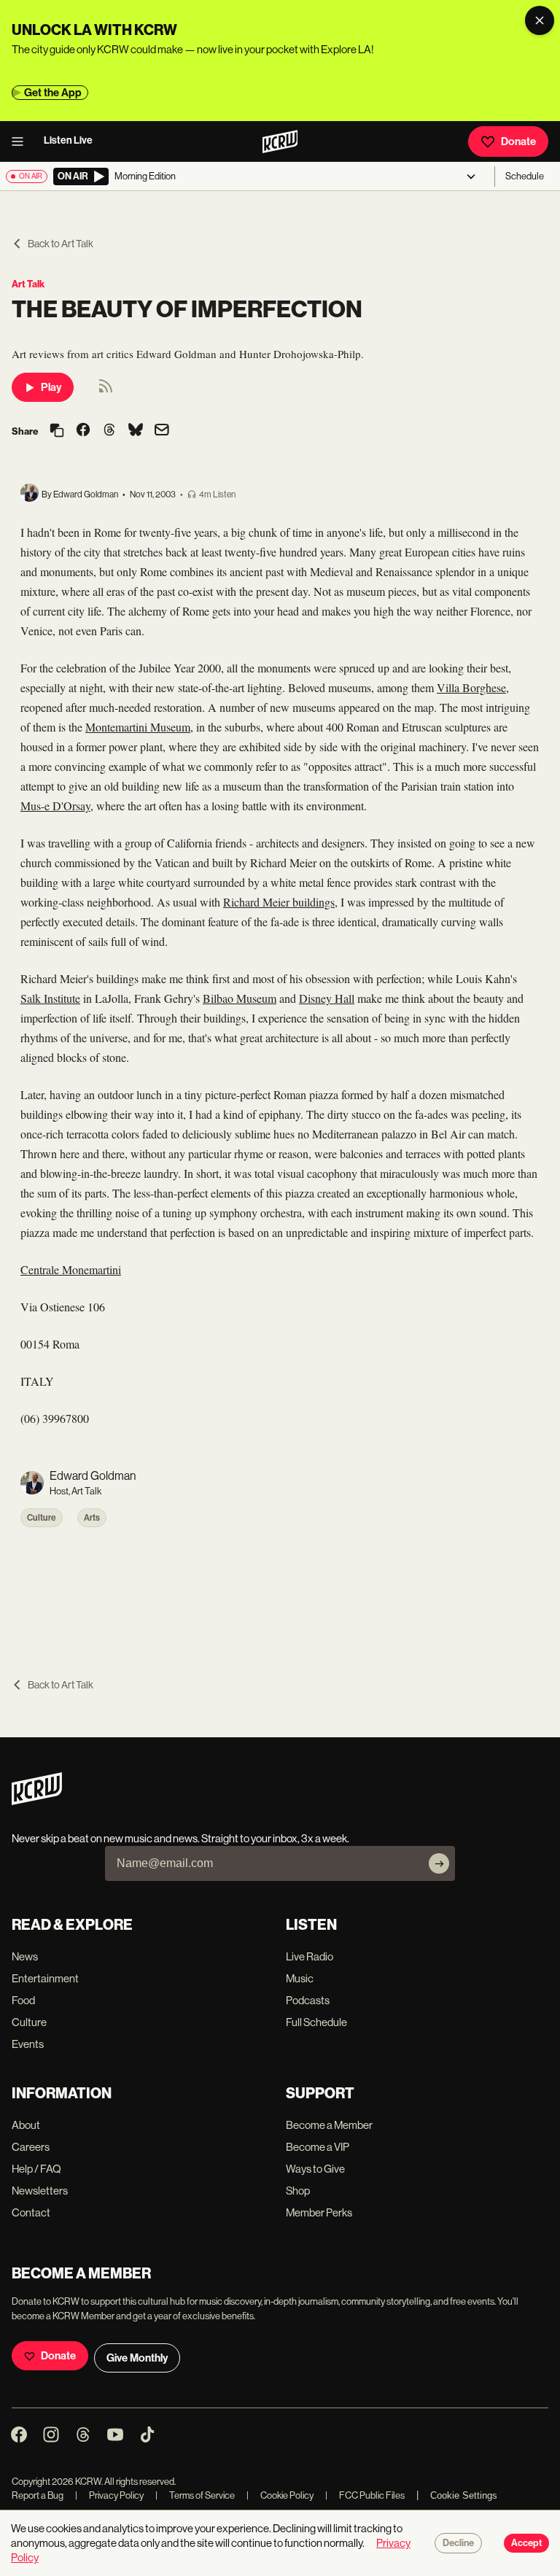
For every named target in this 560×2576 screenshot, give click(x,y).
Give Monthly (137, 2358)
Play (51, 387)
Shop (298, 2191)
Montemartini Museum (138, 727)
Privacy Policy (109, 2495)
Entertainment (45, 1978)
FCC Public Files (365, 2495)
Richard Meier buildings (279, 902)
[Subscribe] (439, 1863)
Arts (92, 1518)
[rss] (106, 391)
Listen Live (68, 140)
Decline (458, 2543)
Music (300, 1978)
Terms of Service (195, 2495)
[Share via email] (162, 431)
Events (28, 2044)
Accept (526, 2543)
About (26, 2125)
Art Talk (28, 284)
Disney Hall (327, 998)
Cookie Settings (464, 2495)
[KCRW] (37, 1801)
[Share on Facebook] (83, 431)
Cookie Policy (280, 2495)
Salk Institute (50, 998)
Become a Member (329, 2125)
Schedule (525, 176)
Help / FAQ (36, 2169)
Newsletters (40, 2191)
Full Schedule (316, 2022)
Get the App (53, 93)
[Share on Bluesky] (136, 431)
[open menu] (22, 141)
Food (23, 2000)
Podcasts (308, 2000)
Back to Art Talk (61, 244)
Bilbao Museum (240, 998)
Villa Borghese (471, 687)
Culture (42, 1518)
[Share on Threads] (109, 431)
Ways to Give (315, 2169)
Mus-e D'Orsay (55, 806)
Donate (518, 141)
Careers (31, 2147)
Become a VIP (318, 2147)
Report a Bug (38, 2495)
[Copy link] (57, 431)
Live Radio (310, 1956)
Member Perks (319, 2212)
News (25, 1956)
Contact (31, 2212)
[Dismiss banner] (540, 20)
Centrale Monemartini (71, 1269)
